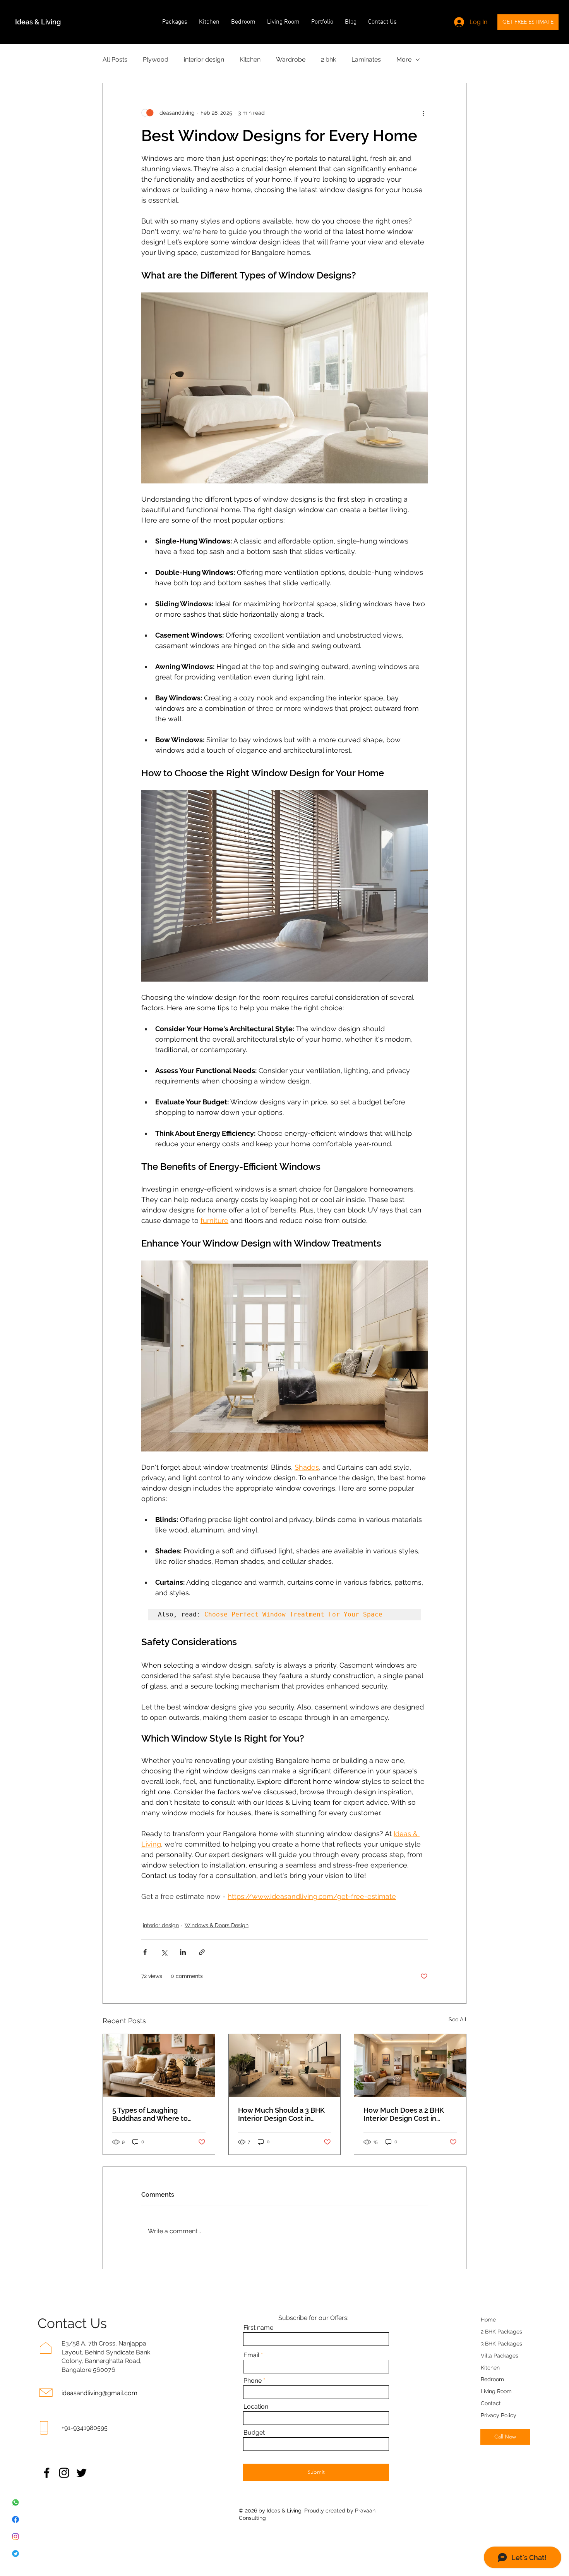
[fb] (15, 2519)
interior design (204, 59)
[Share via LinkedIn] (183, 1952)
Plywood (156, 59)
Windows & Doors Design (217, 1925)
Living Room (496, 2391)
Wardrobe (291, 59)
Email (251, 2355)
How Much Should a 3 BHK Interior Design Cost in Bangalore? (281, 2114)
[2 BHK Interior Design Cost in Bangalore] (410, 2065)
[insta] (15, 2536)
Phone (253, 2381)
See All (458, 2019)
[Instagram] (64, 2473)
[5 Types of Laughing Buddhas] (159, 2065)
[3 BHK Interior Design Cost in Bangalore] (285, 2065)
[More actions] (423, 113)
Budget (254, 2433)
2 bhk (328, 59)
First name (258, 2328)
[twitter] (15, 2554)
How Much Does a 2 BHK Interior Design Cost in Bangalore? (404, 2114)
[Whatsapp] (15, 2502)
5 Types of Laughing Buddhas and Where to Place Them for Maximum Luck (154, 2114)
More (404, 59)
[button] (175, 22)
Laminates (366, 59)
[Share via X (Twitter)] (164, 1952)
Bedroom (492, 2379)
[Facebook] (47, 2473)
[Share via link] (202, 1952)
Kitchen (250, 59)
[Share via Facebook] (145, 1952)
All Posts (115, 59)
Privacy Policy (499, 2415)
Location (256, 2407)
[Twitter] (81, 2473)
